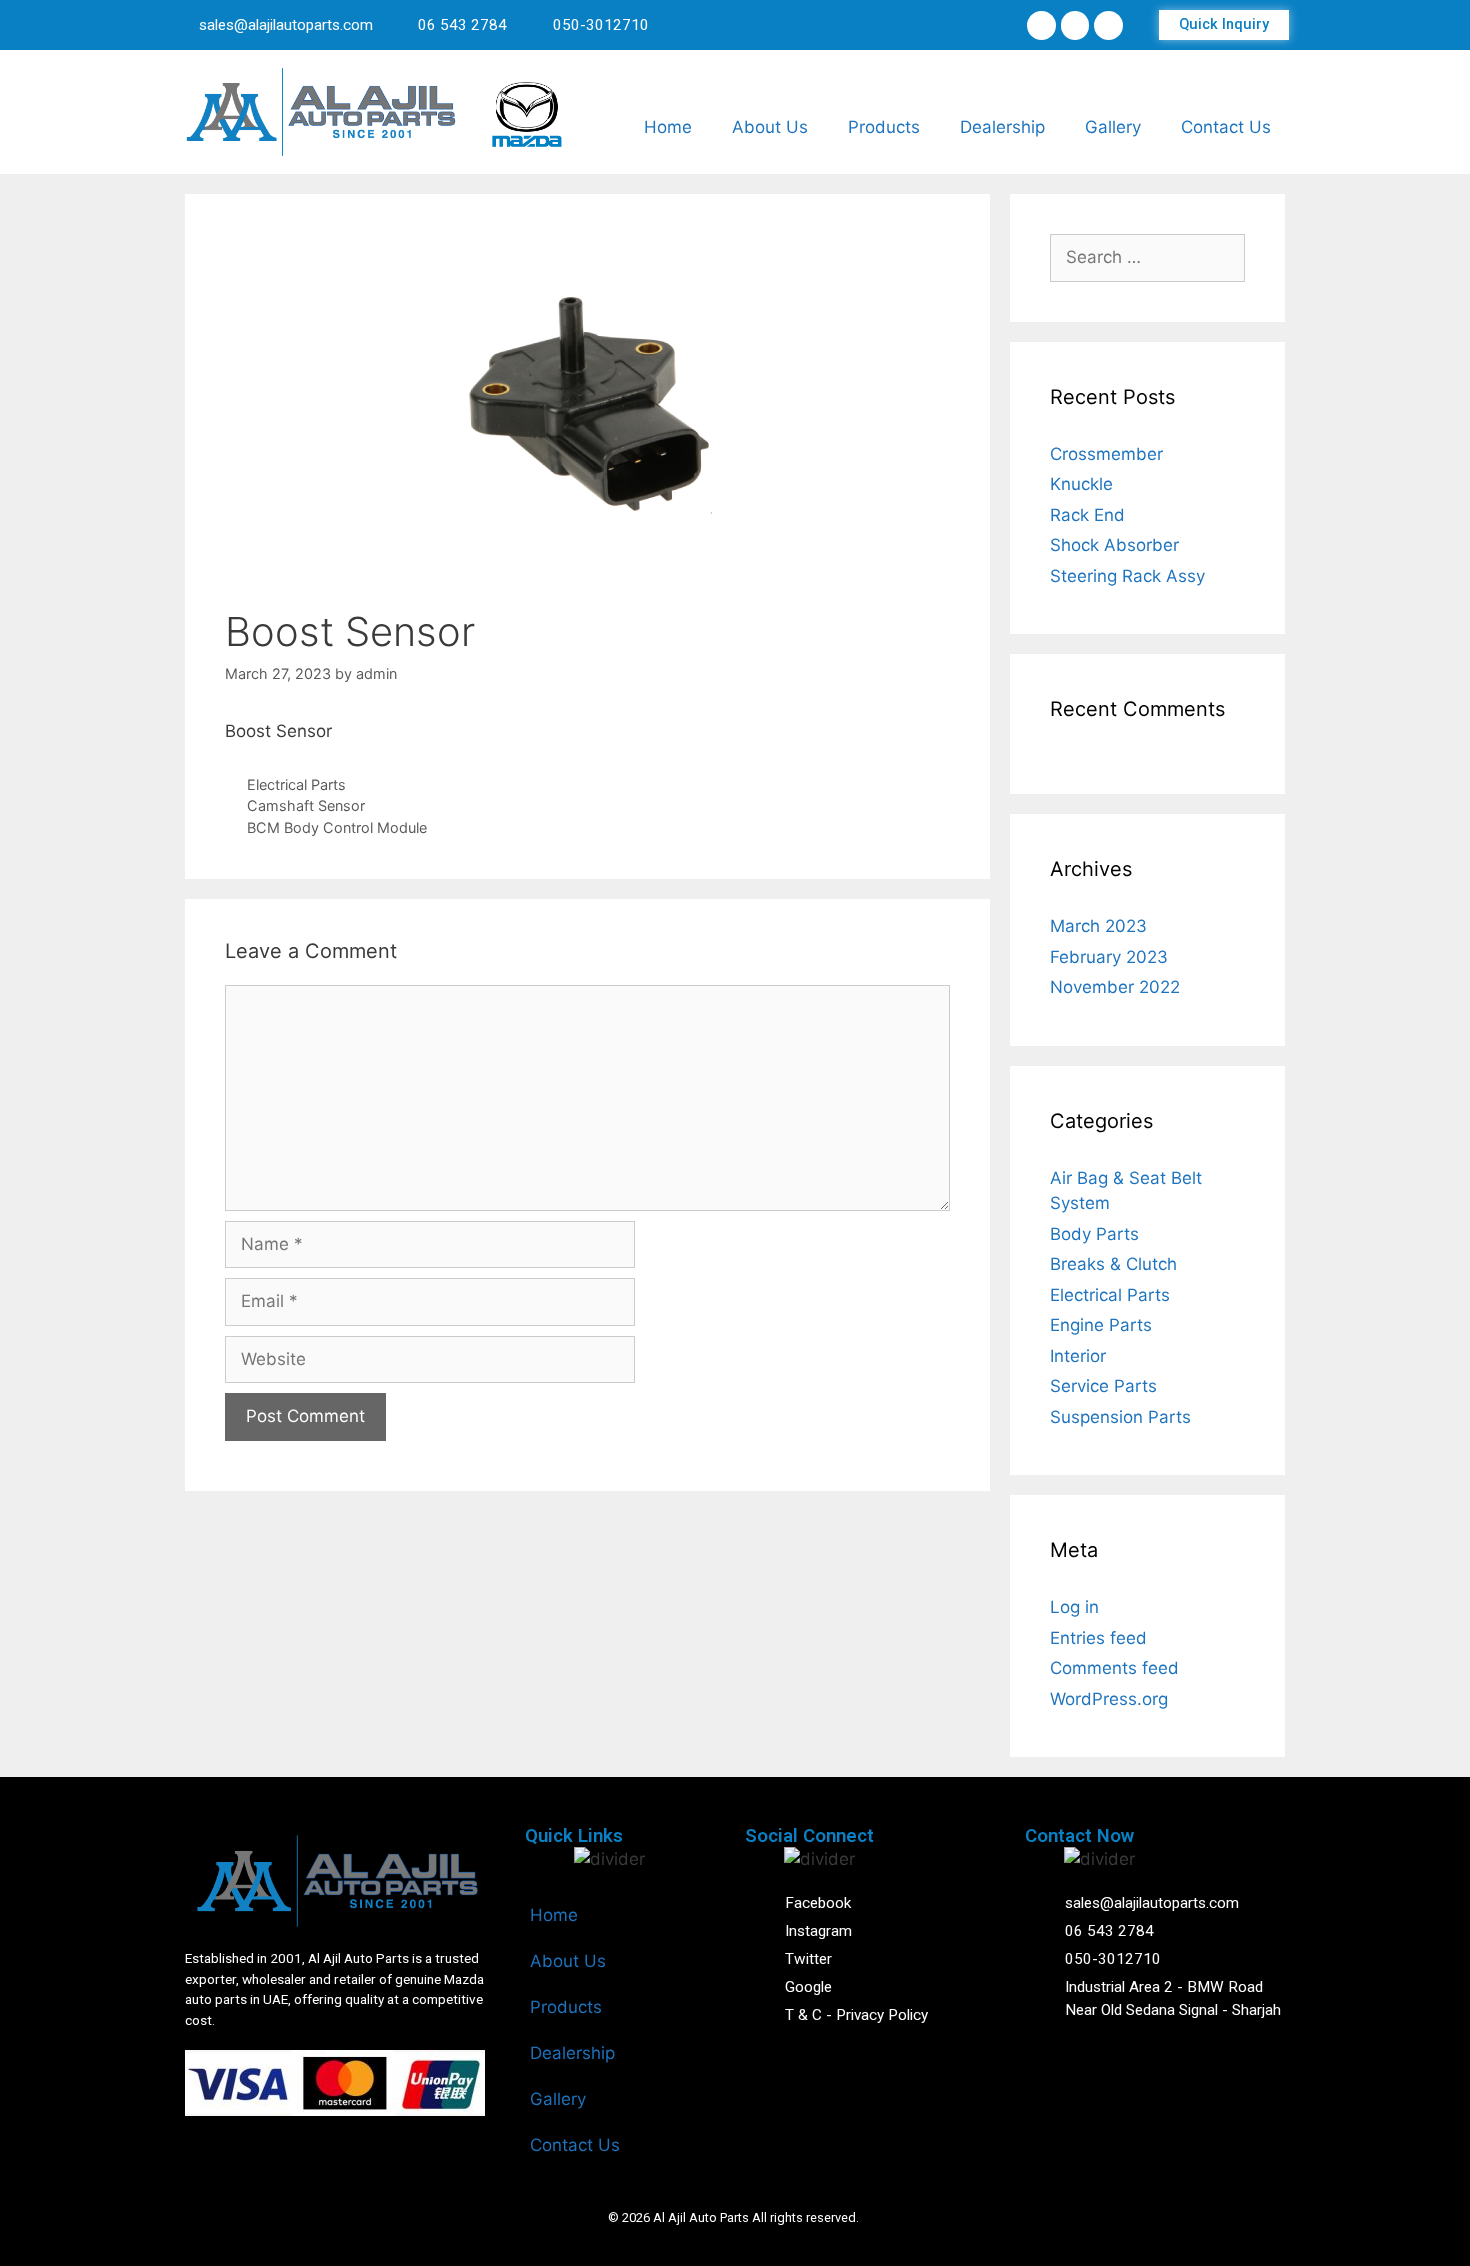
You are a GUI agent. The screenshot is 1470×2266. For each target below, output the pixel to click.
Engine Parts (1101, 1325)
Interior (1078, 1356)
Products (884, 127)
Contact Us (1226, 127)
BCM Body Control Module (337, 827)
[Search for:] (1147, 257)
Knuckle (1081, 484)
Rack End (1087, 515)
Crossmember (1106, 454)
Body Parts (1094, 1234)
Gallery (1113, 127)
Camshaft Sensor (306, 805)
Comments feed (1114, 1668)
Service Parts (1103, 1386)
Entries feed (1098, 1638)
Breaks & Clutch (1113, 1264)
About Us (770, 127)
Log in (1074, 1607)
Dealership (1002, 127)
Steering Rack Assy (1127, 576)
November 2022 (1115, 987)
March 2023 (1098, 926)
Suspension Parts (1120, 1417)
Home (668, 127)
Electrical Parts (296, 784)
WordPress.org (1109, 1699)
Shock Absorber (1114, 545)
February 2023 (1109, 957)
